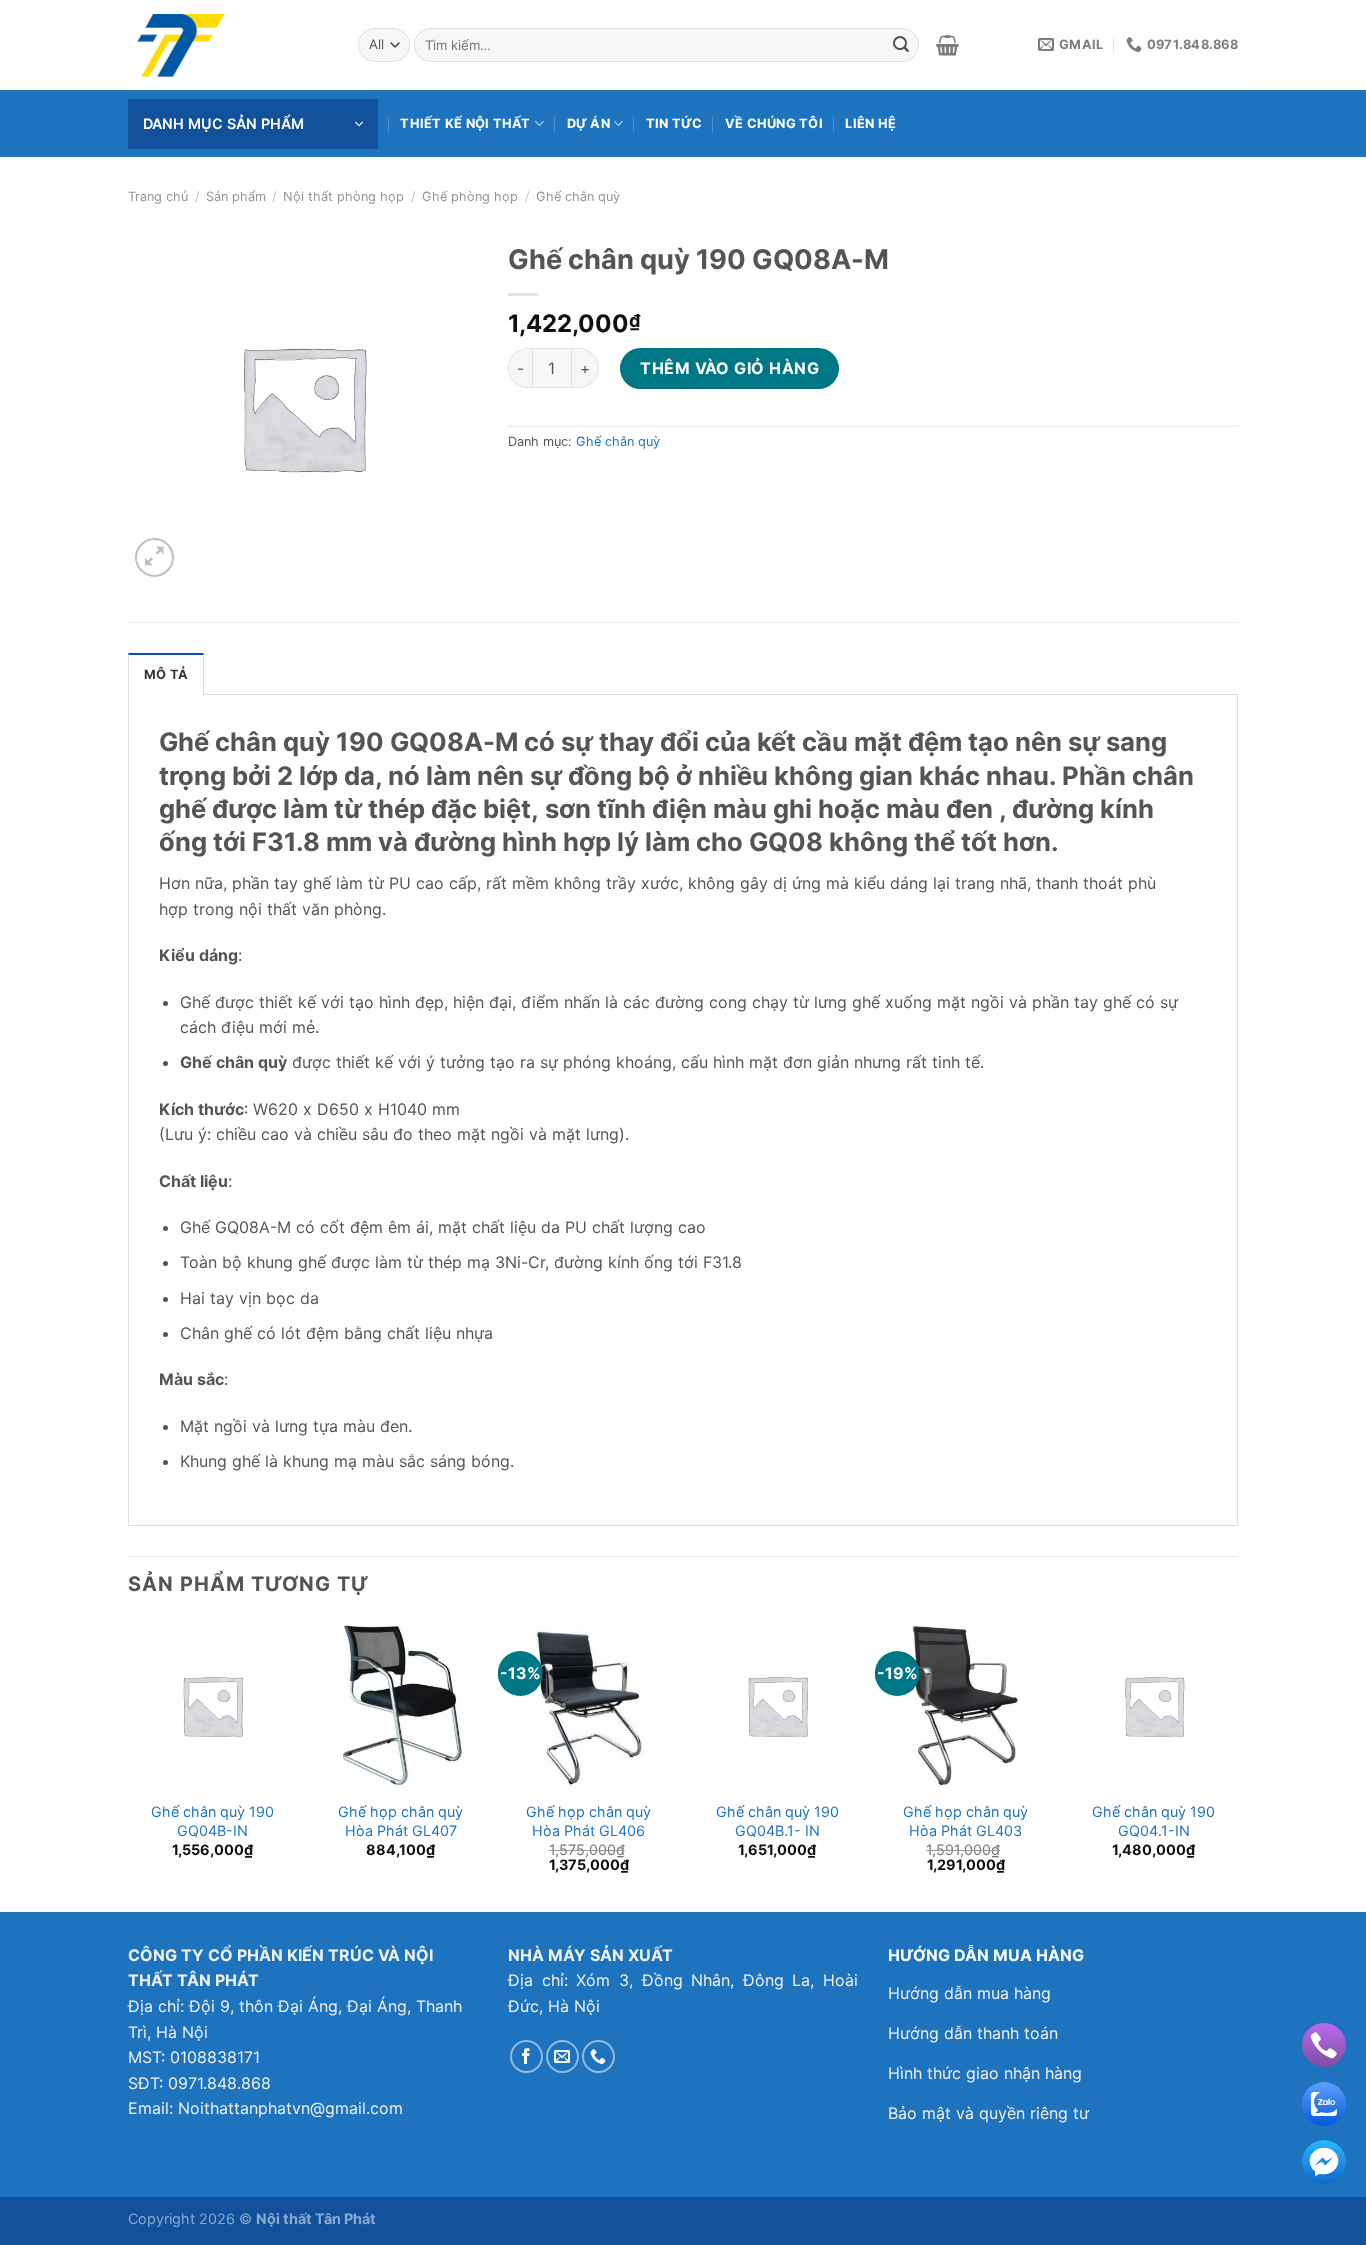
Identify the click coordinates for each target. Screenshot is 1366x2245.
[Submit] (901, 45)
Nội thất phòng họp (343, 196)
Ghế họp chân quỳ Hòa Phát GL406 (588, 1821)
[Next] (1237, 1764)
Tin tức (674, 123)
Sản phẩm (236, 196)
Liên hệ (870, 123)
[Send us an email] (562, 2056)
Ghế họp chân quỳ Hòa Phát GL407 (400, 1821)
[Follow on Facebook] (526, 2056)
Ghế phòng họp (470, 196)
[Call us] (598, 2056)
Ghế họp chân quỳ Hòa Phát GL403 (965, 1821)
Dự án (588, 123)
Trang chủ (158, 196)
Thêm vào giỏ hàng (729, 368)
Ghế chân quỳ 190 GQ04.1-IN (1153, 1821)
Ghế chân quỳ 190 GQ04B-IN (212, 1821)
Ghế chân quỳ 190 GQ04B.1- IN (777, 1821)
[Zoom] (154, 557)
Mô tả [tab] (166, 674)
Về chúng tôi (774, 123)
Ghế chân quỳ (578, 196)
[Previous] (129, 1764)
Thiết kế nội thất (465, 123)
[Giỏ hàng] (947, 45)
